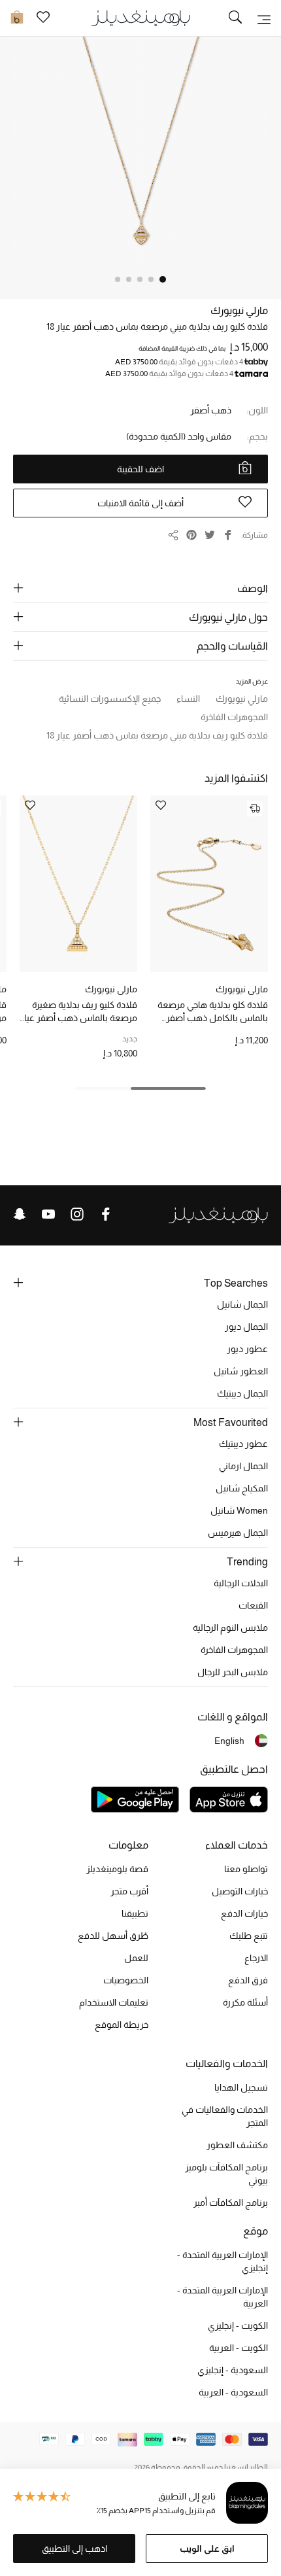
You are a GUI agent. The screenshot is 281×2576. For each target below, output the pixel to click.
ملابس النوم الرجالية (230, 1627)
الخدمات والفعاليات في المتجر (225, 2116)
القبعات (253, 1605)
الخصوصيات (126, 1980)
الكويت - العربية (239, 2348)
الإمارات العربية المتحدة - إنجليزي (223, 2261)
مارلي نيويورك (239, 310)
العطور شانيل (241, 1371)
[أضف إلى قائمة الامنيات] (161, 806)
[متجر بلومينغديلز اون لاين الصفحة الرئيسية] (140, 17)
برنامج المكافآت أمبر (231, 2202)
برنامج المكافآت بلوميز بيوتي (226, 2174)
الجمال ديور (246, 1327)
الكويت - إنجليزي (238, 2325)
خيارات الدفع (244, 1913)
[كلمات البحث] (235, 18)
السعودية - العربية (233, 2392)
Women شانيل (239, 1510)
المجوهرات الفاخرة (234, 1650)
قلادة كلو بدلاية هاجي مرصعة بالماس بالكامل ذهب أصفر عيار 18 (213, 1012)
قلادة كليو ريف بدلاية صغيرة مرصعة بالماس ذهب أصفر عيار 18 (79, 1012)
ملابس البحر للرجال (233, 1672)
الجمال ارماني (243, 1466)
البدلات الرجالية (241, 1583)
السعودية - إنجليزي (233, 2370)
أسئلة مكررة (245, 2002)
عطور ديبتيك (243, 1444)
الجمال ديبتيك (242, 1393)
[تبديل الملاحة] (264, 18)
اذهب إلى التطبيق (74, 2549)
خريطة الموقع (122, 2025)
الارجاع (256, 1958)
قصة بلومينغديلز (117, 1869)
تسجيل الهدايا (241, 2087)
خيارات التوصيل (240, 1891)
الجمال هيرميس (238, 1533)
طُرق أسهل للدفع (113, 1936)
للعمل (136, 1958)
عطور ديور (247, 1349)
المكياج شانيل (242, 1488)
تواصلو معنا (246, 1869)
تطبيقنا (135, 1913)
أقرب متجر (129, 1891)
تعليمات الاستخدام (114, 2002)
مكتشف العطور (237, 2145)
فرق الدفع (248, 1980)
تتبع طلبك (249, 1936)
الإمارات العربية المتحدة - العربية (223, 2297)
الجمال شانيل (242, 1304)
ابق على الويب (207, 2549)
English (229, 1741)
